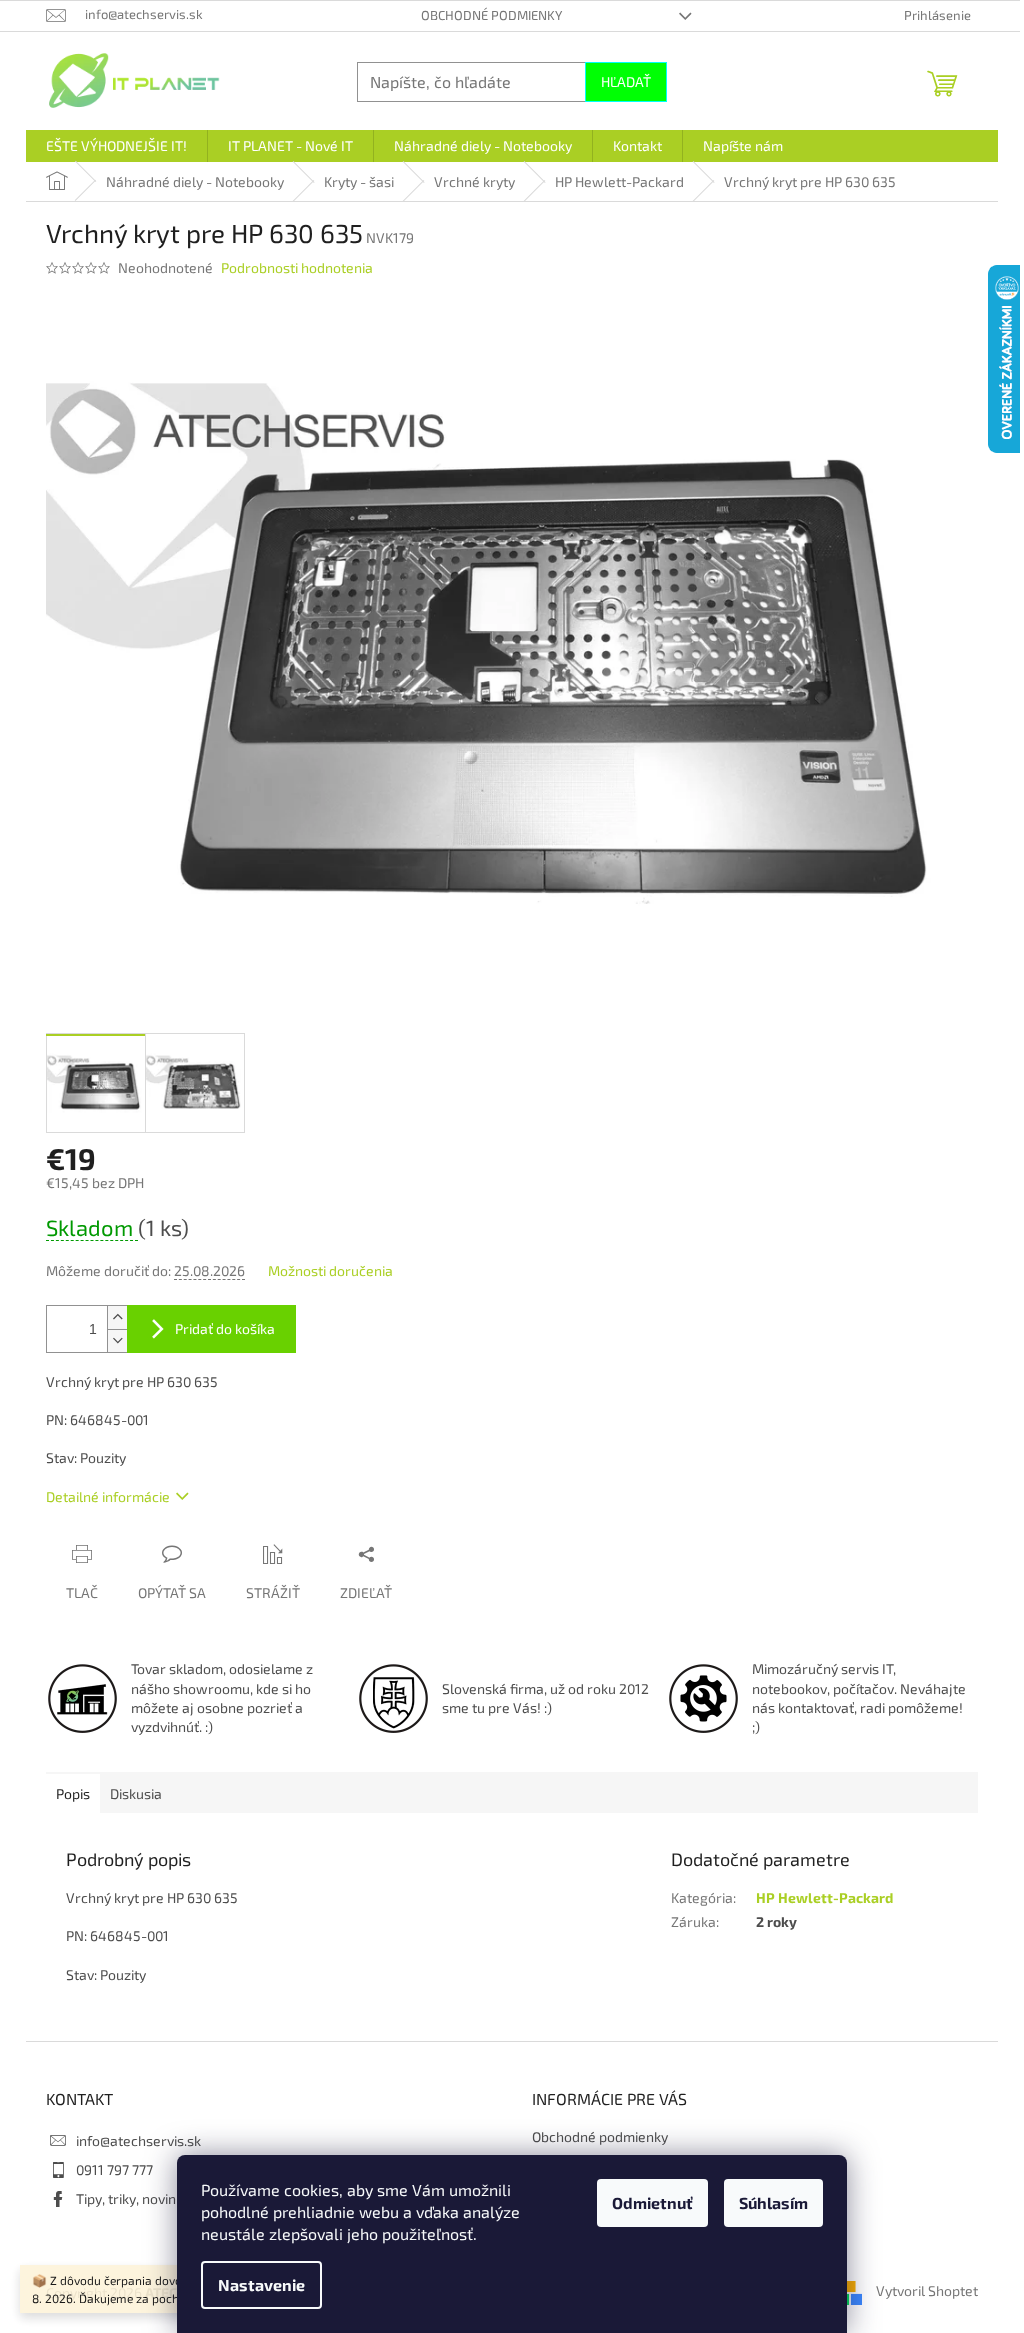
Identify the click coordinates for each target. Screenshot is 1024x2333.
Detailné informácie (108, 1496)
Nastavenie (261, 2284)
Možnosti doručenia (330, 1270)
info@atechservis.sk (138, 2140)
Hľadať (626, 81)
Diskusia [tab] (136, 1793)
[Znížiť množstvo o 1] (117, 1340)
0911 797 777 (114, 2169)
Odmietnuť (652, 2202)
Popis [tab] (73, 1793)
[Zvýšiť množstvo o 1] (117, 1317)
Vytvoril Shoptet (927, 2290)
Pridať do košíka (225, 1328)
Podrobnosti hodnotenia (297, 267)
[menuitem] (116, 146)
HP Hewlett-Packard (824, 1897)
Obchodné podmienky (491, 15)
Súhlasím (773, 2202)
